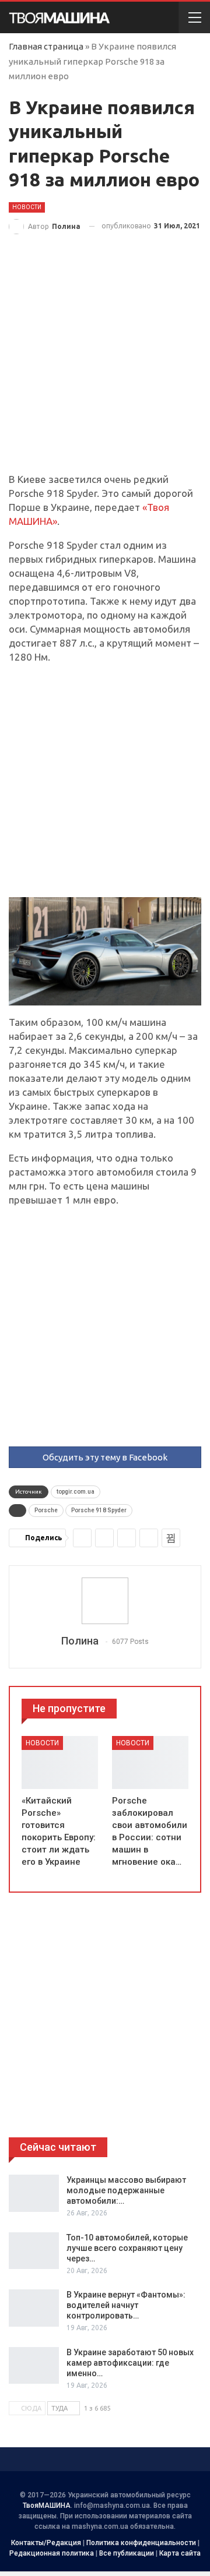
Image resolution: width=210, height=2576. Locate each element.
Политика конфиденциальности (141, 2543)
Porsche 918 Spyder (99, 1510)
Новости (27, 207)
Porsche (46, 1510)
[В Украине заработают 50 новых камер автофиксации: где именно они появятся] (34, 2366)
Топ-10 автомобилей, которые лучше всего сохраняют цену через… (127, 2248)
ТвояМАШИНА (47, 2506)
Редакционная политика (52, 2553)
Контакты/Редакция (46, 2543)
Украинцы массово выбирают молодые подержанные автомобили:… (126, 2190)
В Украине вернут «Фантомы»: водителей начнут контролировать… (126, 2305)
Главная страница (46, 46)
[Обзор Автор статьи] (105, 1601)
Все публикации (127, 2553)
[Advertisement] (105, 363)
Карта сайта (180, 2553)
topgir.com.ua (76, 1492)
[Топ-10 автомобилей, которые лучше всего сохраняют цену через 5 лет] (34, 2251)
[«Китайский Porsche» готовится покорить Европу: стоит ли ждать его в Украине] (60, 1763)
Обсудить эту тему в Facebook (105, 1457)
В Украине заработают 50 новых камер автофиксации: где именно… (130, 2363)
